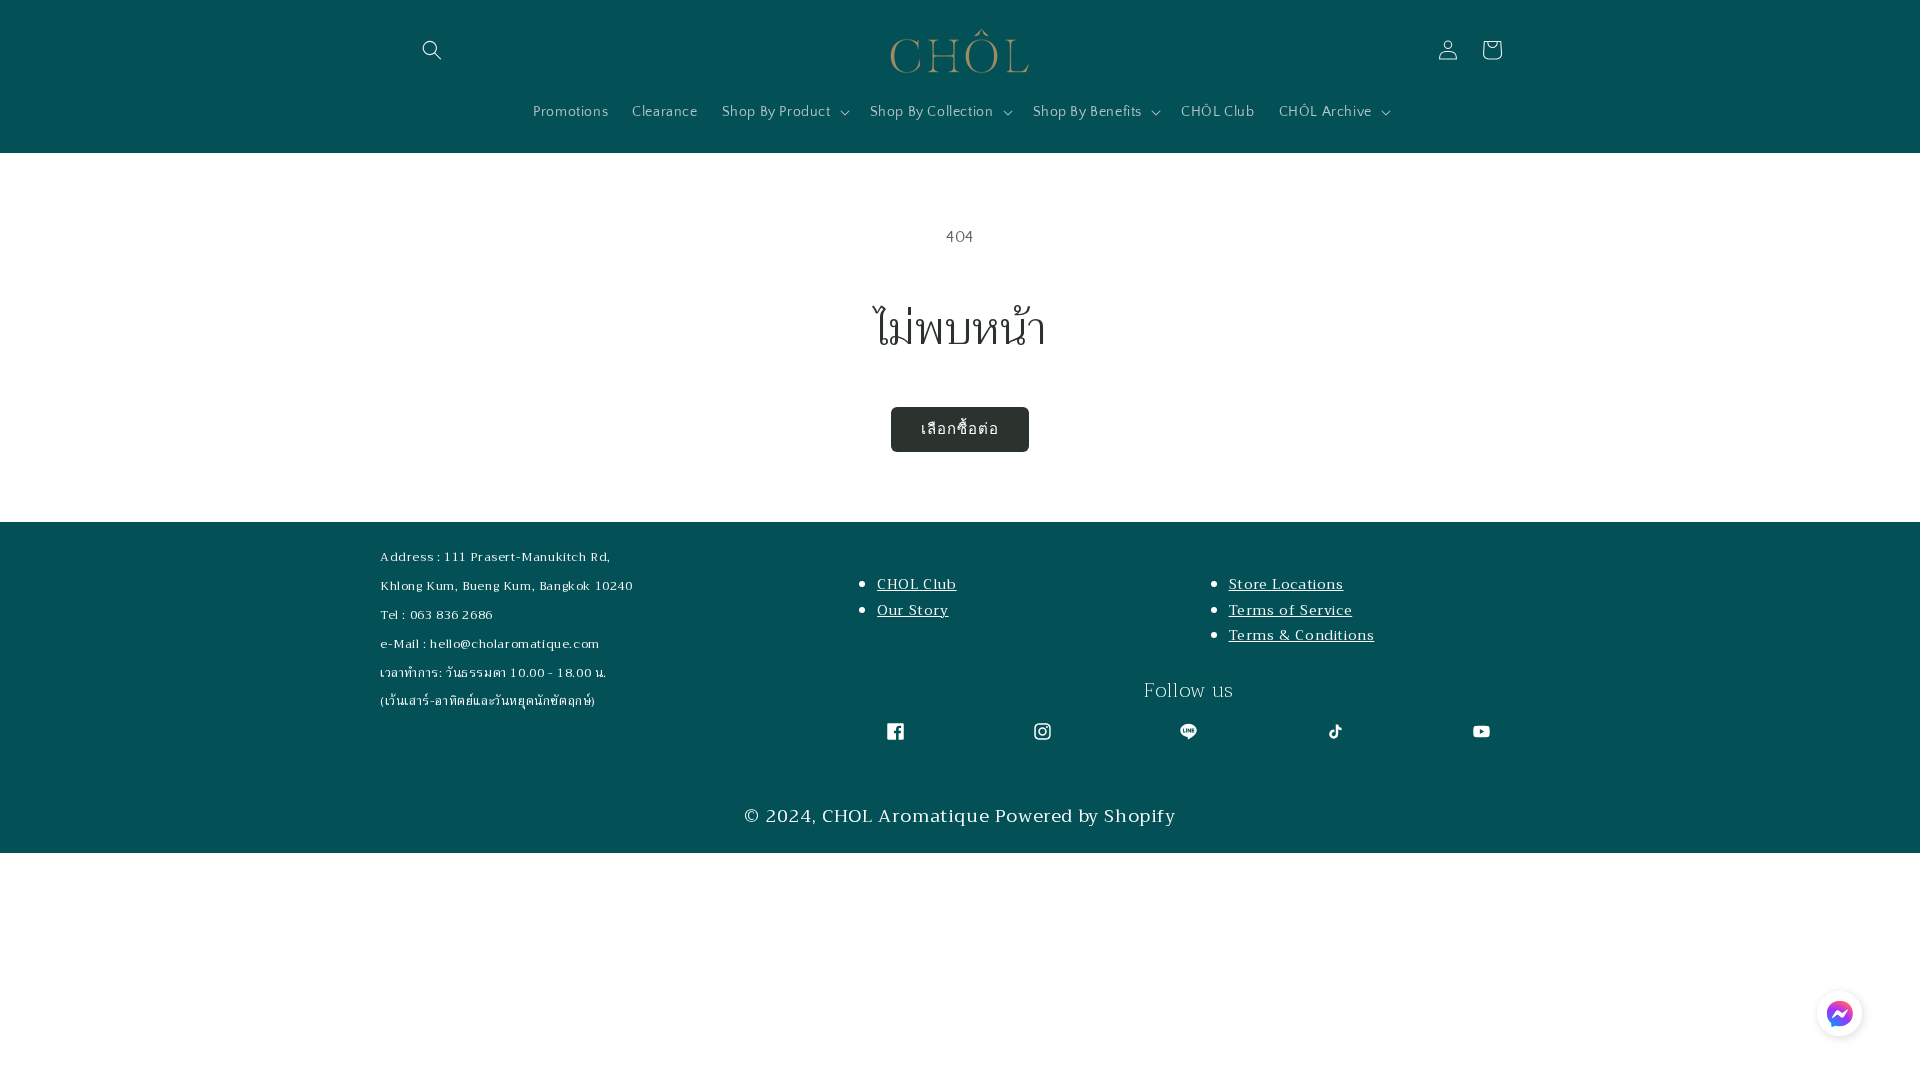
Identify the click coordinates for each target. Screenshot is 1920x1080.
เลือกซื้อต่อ (960, 429)
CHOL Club (916, 584)
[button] (432, 50)
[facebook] (895, 731)
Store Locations (1286, 584)
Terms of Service (1291, 610)
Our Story (912, 610)
